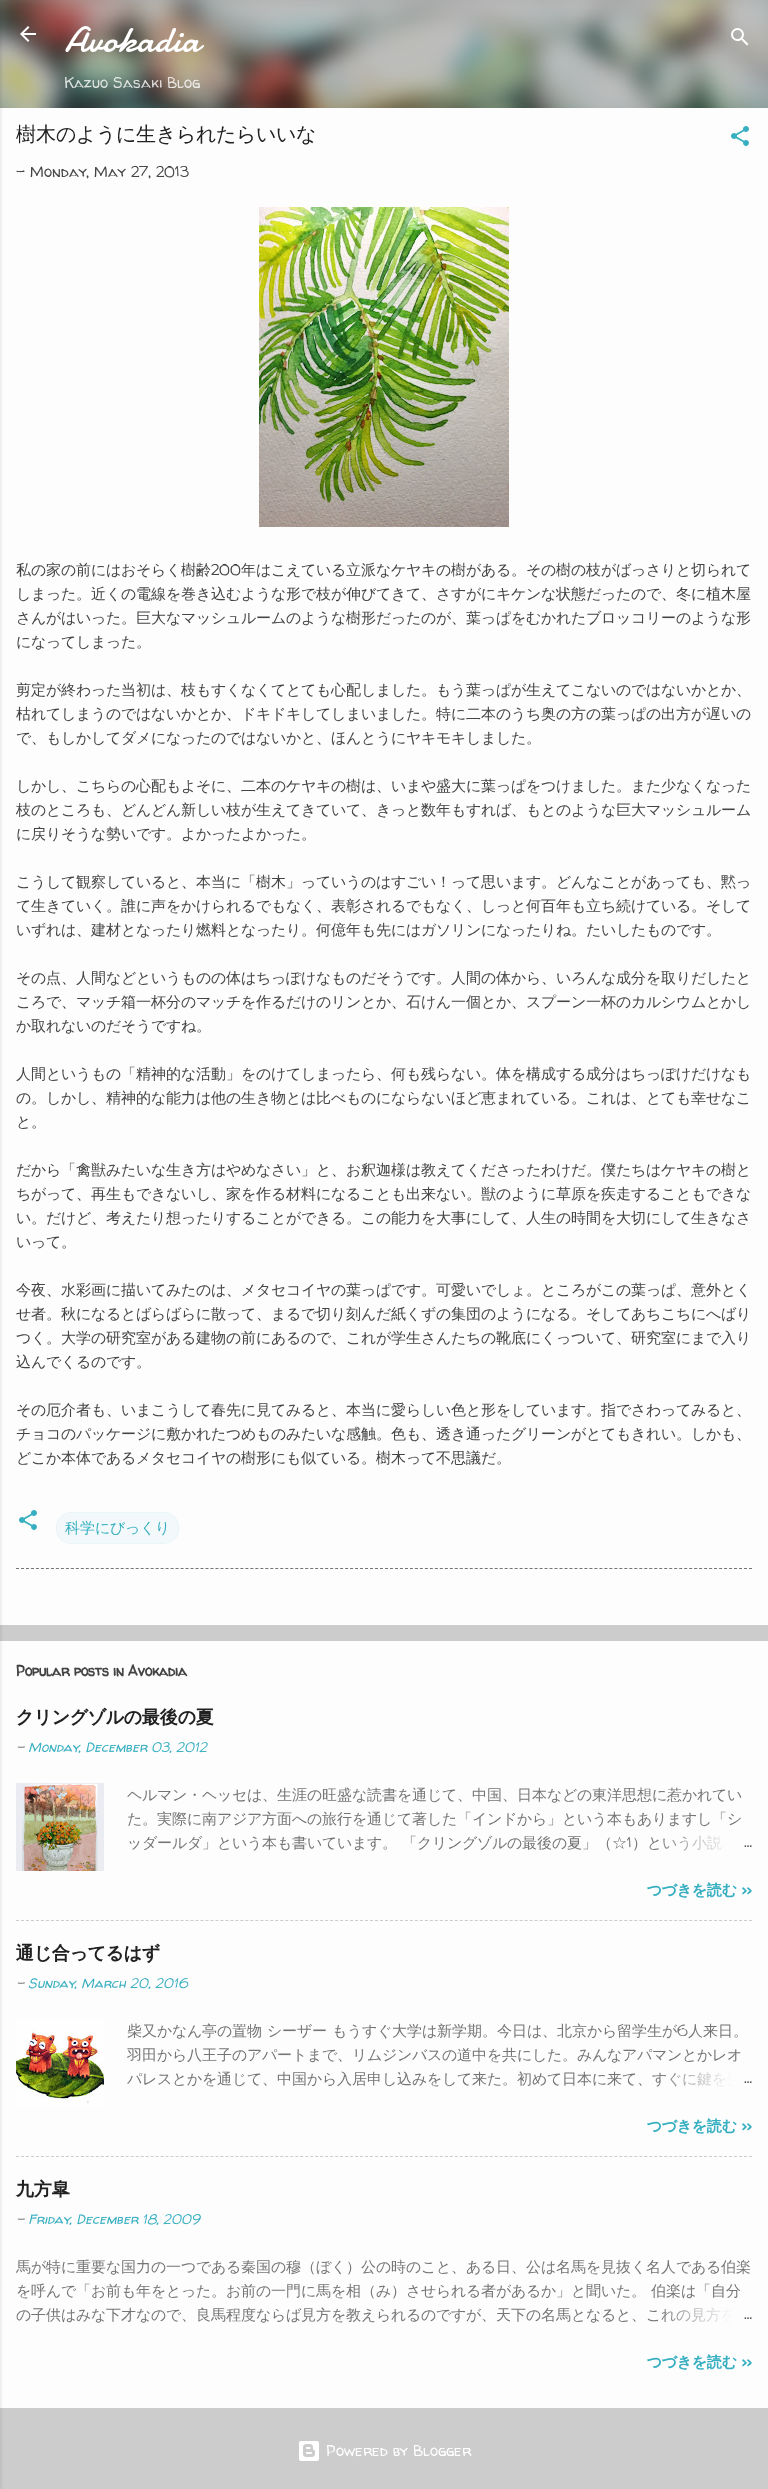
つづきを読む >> (699, 1889)
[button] (740, 139)
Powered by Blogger (396, 2450)
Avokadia (132, 40)
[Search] (740, 40)
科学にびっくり (117, 1527)
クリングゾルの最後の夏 (115, 1716)
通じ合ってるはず (88, 1952)
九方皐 (43, 2188)
